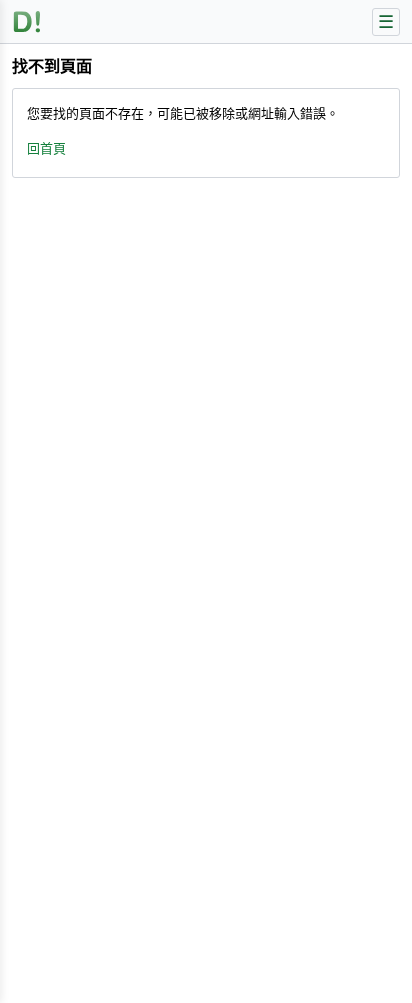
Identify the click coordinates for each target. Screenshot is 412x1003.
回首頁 (46, 148)
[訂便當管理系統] (27, 21)
